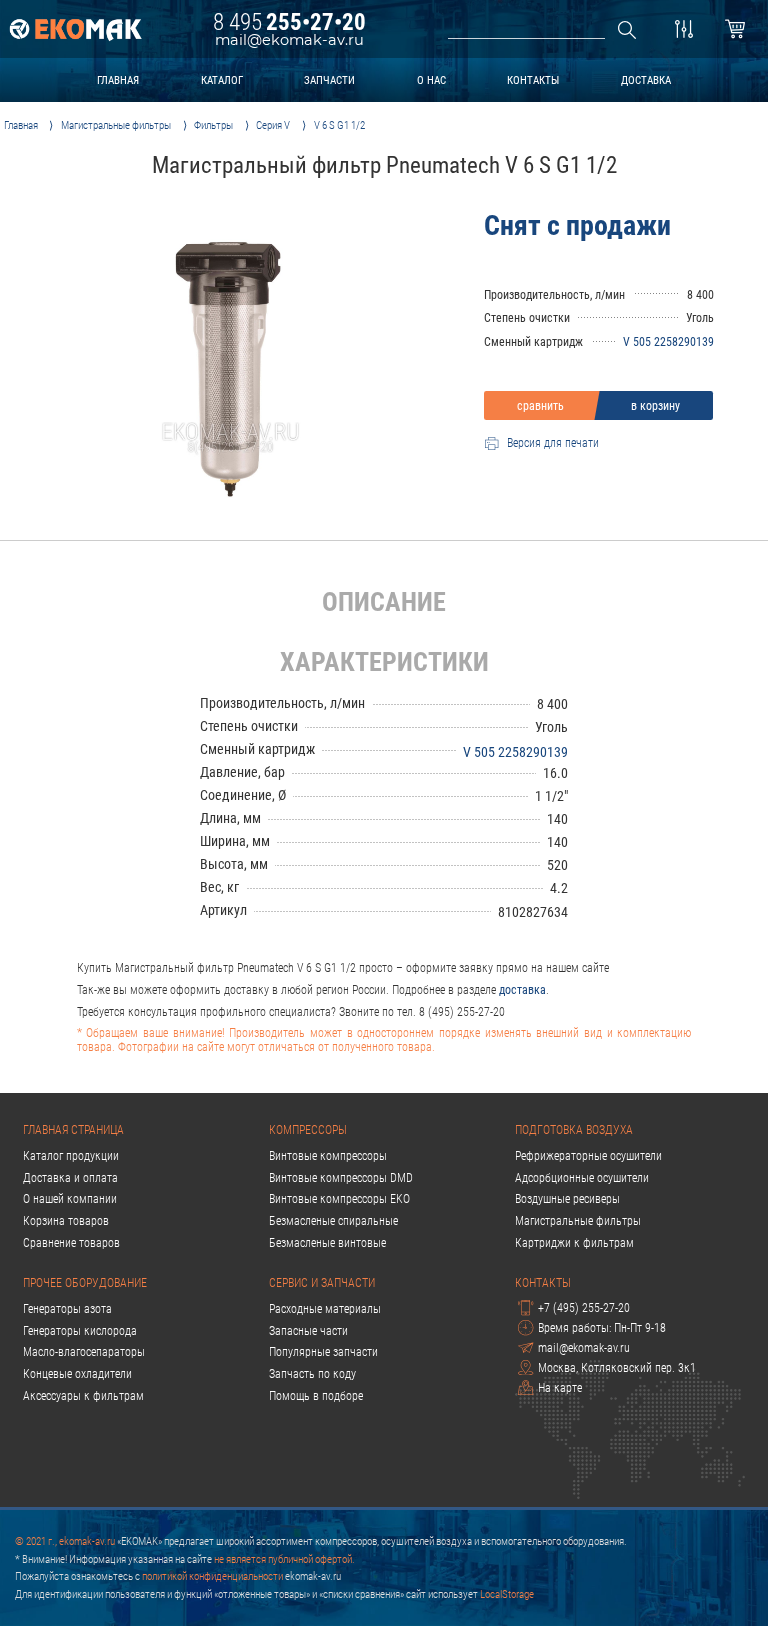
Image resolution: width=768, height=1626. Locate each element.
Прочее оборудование (85, 1283)
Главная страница (73, 1130)
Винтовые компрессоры (328, 1156)
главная (118, 80)
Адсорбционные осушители (582, 1178)
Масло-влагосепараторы (84, 1352)
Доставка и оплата (70, 1178)
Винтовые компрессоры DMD (341, 1178)
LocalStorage (507, 1594)
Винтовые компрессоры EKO (339, 1199)
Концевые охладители (77, 1374)
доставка (646, 80)
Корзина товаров (66, 1221)
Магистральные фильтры (578, 1221)
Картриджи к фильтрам (574, 1243)
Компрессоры (308, 1130)
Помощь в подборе (316, 1396)
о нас (431, 80)
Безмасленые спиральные (333, 1221)
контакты (533, 80)
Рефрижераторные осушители (588, 1156)
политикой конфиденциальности (212, 1576)
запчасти (329, 80)
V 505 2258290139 (668, 342)
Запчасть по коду (312, 1374)
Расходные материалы (325, 1309)
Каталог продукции (71, 1156)
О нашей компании (70, 1199)
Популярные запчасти (323, 1352)
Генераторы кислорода (80, 1331)
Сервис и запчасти (322, 1283)
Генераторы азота (67, 1309)
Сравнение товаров (71, 1243)
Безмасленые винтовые (327, 1243)
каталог (222, 80)
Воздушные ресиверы (567, 1199)
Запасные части (308, 1331)
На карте (560, 1388)
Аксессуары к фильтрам (83, 1396)
